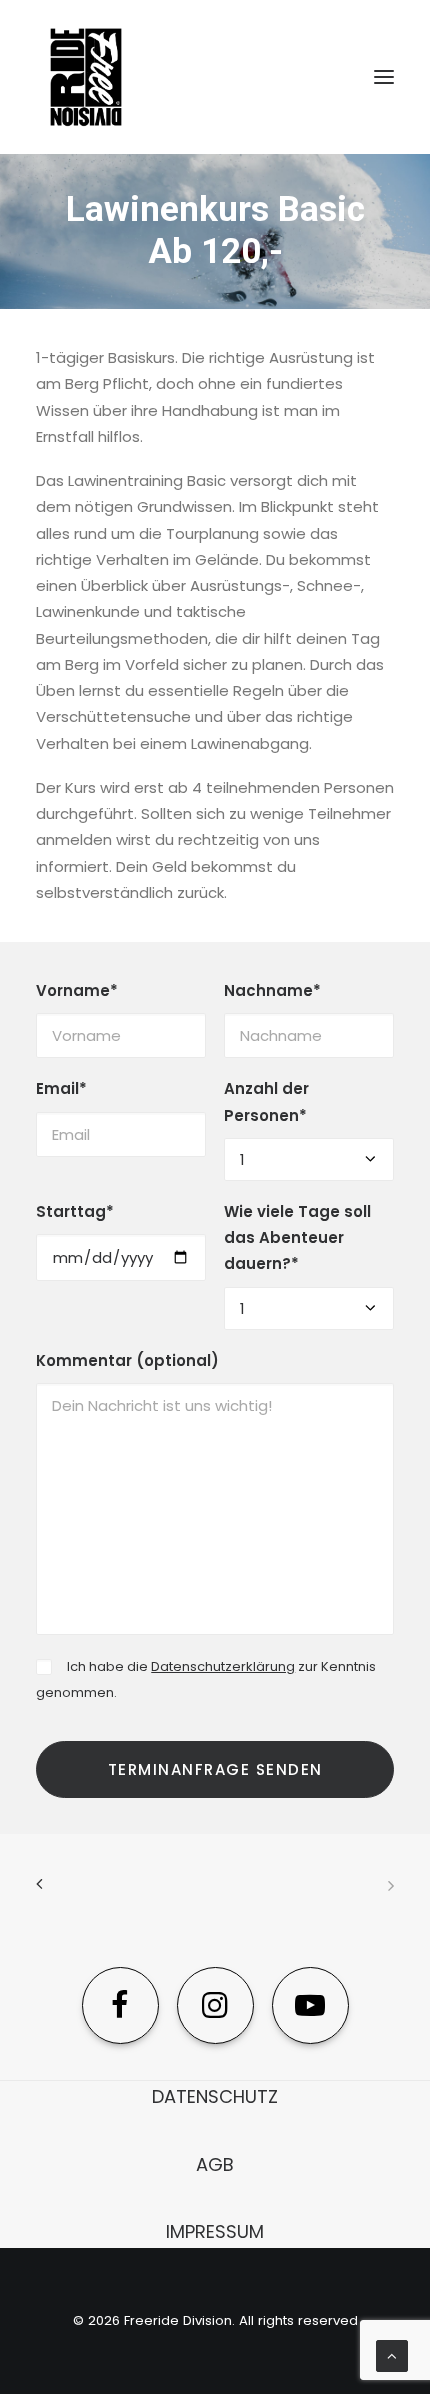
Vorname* (77, 990)
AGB (215, 2164)
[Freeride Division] (215, 77)
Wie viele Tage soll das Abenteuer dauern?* (297, 1238)
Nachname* (272, 990)
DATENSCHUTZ (215, 2096)
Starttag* (75, 1211)
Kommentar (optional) (127, 1360)
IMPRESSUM (215, 2231)
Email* (61, 1088)
